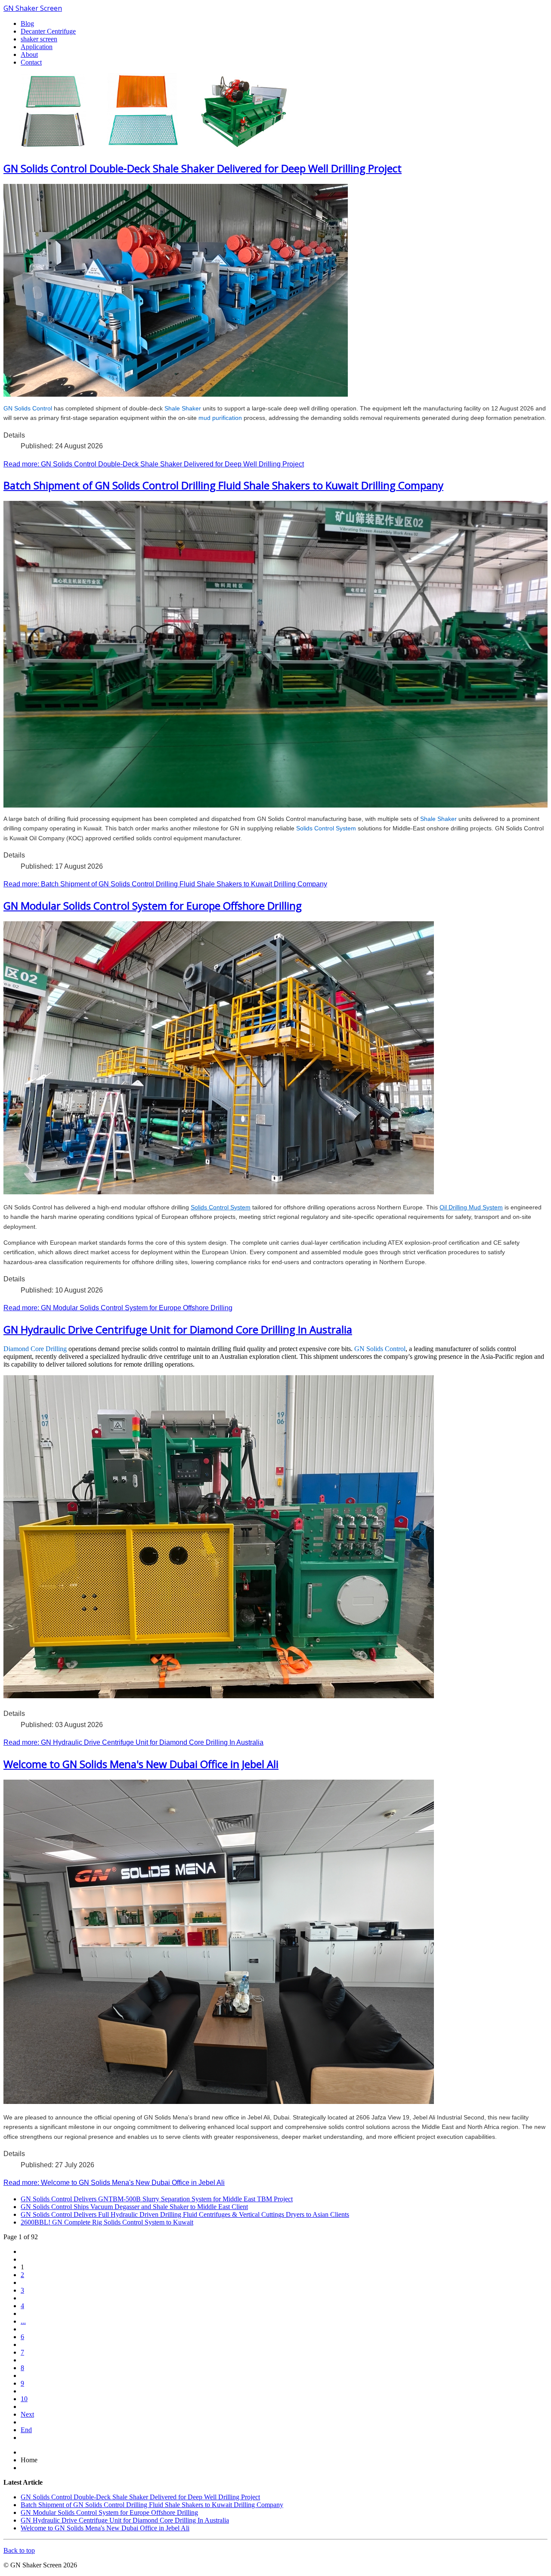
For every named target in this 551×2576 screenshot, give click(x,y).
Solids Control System (326, 828)
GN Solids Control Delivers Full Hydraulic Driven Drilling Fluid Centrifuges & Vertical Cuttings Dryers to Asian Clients (185, 2214)
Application (37, 47)
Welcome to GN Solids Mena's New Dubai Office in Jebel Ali (141, 1764)
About (29, 54)
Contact (31, 62)
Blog (27, 23)
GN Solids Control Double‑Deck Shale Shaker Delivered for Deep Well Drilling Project (203, 168)
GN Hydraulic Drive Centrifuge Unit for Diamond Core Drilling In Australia (178, 1329)
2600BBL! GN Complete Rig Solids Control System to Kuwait (107, 2222)
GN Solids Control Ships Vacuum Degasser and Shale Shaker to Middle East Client (134, 2207)
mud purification (220, 418)
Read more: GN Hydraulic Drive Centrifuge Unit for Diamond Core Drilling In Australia (133, 1742)
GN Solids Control (28, 408)
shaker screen (39, 39)
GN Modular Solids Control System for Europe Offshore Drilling (153, 906)
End (26, 2430)
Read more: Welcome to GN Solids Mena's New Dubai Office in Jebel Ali (114, 2183)
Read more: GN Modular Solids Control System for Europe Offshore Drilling (118, 1308)
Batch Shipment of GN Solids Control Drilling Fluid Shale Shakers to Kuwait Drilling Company (223, 485)
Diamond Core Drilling (35, 1349)
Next (27, 2414)
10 (24, 2399)
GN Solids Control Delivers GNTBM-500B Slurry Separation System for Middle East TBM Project (157, 2199)
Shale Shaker (183, 408)
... (23, 2321)
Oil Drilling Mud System (471, 1207)
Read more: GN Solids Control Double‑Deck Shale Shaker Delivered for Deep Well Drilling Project (154, 464)
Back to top (19, 2550)
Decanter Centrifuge (48, 31)
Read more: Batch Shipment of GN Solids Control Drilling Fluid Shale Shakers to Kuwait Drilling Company (165, 884)
